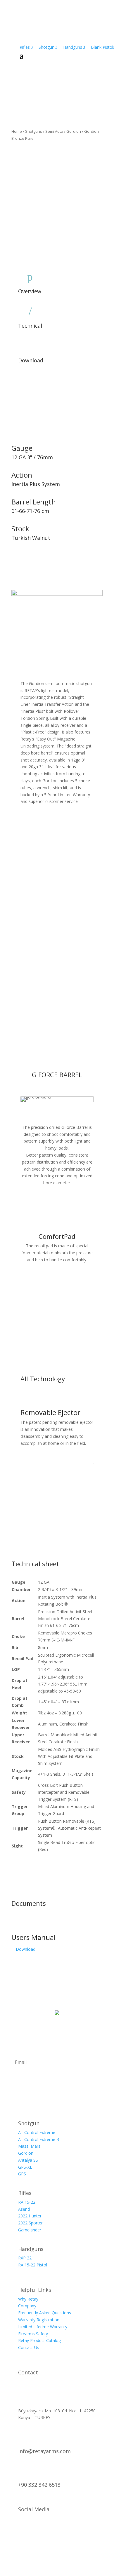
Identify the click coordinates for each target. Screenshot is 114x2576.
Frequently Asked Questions (45, 2313)
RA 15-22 (27, 2202)
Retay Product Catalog (39, 2340)
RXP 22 (25, 2258)
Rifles (26, 47)
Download (26, 1949)
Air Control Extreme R (39, 2139)
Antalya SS (28, 2160)
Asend (24, 2209)
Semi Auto (54, 131)
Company (27, 2306)
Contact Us (29, 2347)
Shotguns (34, 131)
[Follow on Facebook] (30, 2530)
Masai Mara (29, 2146)
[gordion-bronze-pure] (57, 594)
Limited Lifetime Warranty (43, 2327)
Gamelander (30, 2230)
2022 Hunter (30, 2216)
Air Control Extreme (37, 2132)
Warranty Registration (39, 2320)
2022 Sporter (30, 2223)
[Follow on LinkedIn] (43, 2530)
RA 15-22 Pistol (33, 2265)
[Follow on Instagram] (16, 2530)
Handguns (74, 47)
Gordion (74, 131)
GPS (22, 2174)
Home (17, 131)
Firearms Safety (33, 2334)
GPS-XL (25, 2167)
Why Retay (28, 2299)
